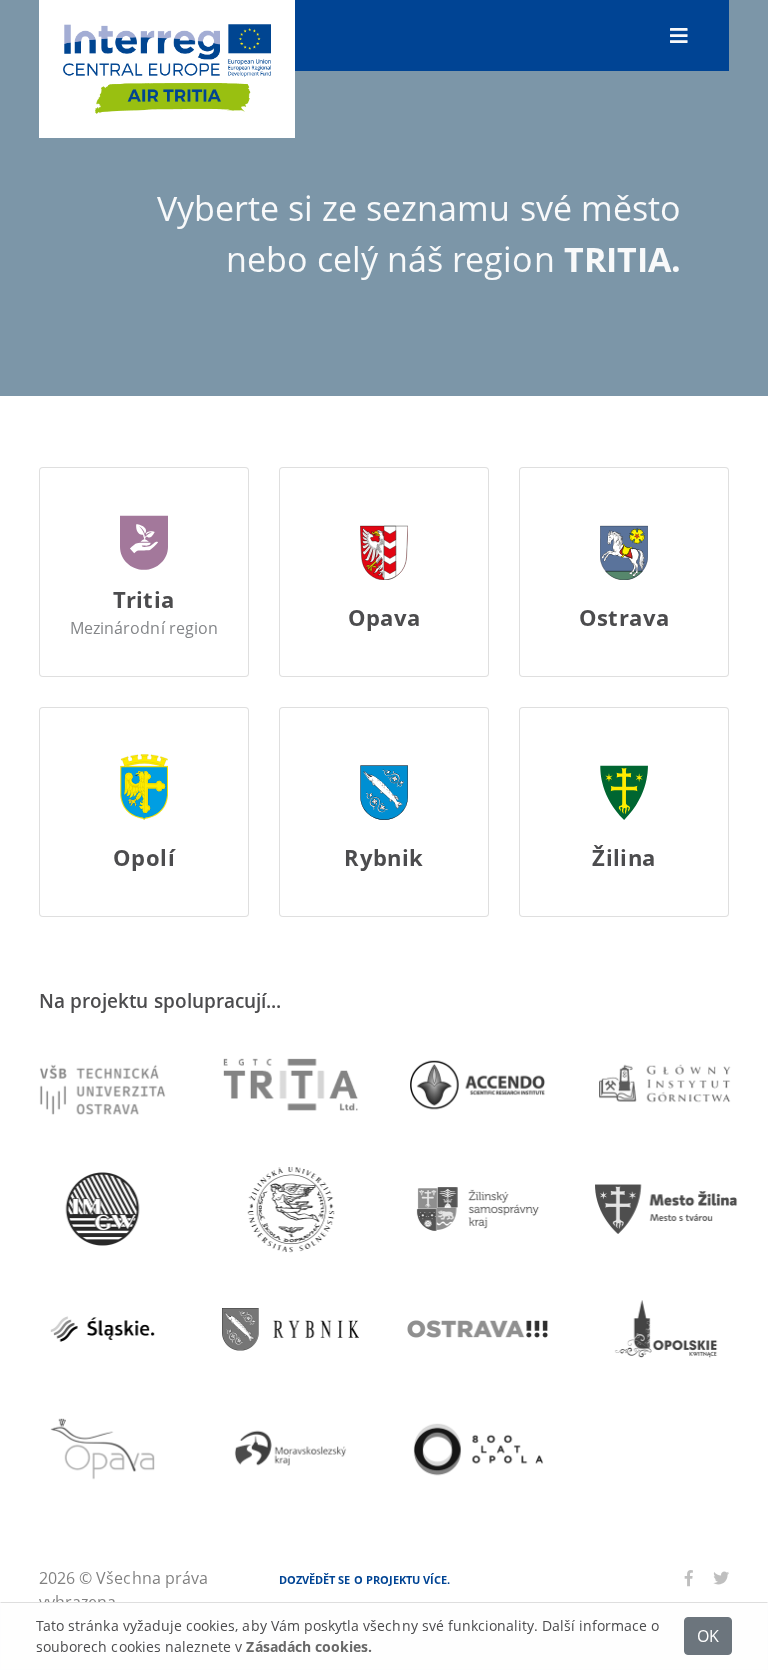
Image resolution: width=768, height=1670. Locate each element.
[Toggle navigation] (679, 35)
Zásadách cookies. (309, 1646)
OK (708, 1635)
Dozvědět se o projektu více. (364, 1579)
